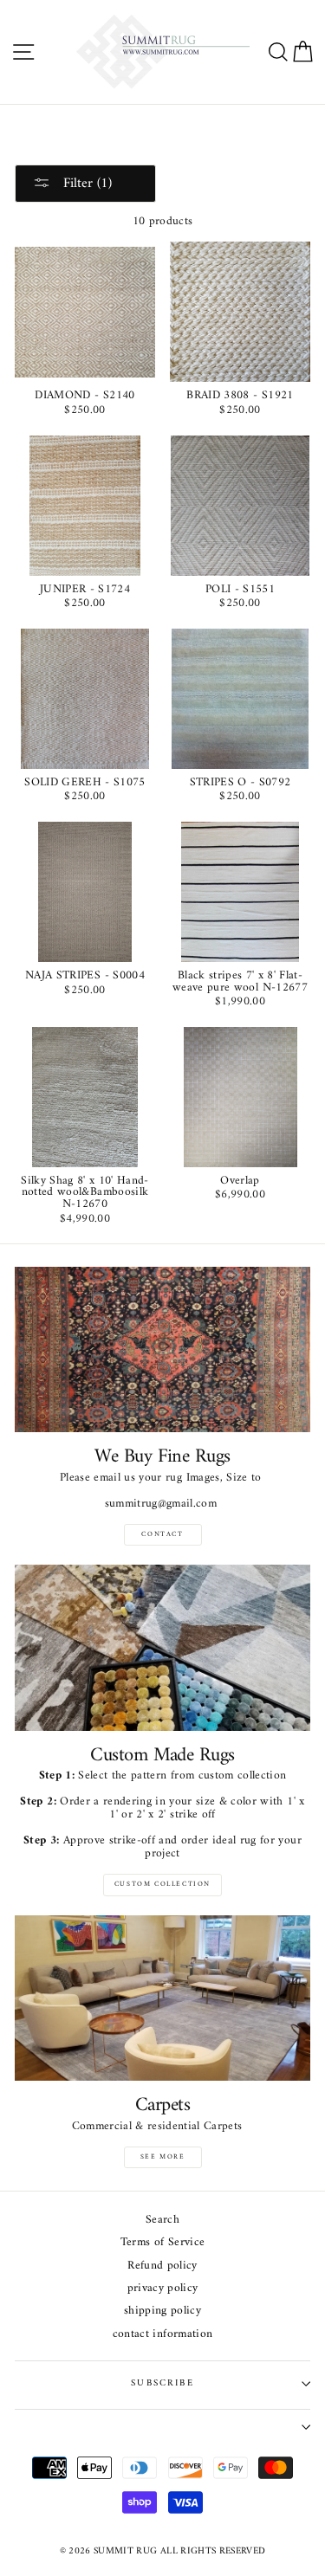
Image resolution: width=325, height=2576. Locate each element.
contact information (162, 2335)
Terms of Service (162, 2243)
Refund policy (162, 2266)
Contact (162, 1534)
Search (162, 2221)
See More (163, 2157)
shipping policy (162, 2311)
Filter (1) (85, 184)
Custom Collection (162, 1884)
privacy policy (163, 2289)
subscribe (162, 2383)
